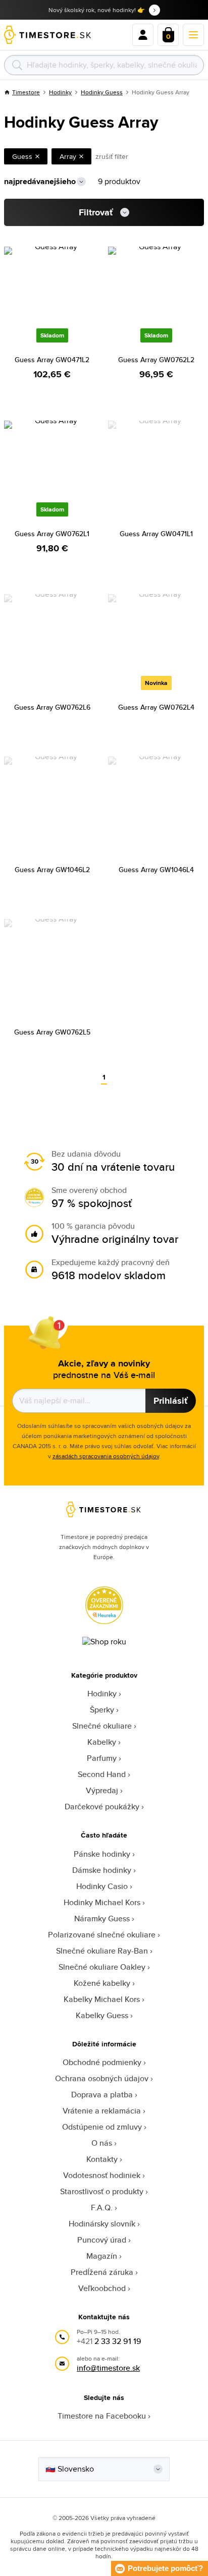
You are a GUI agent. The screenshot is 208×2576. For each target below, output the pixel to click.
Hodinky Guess (102, 92)
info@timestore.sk (108, 2368)
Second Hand (102, 1774)
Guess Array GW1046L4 (156, 870)
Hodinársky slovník (102, 2224)
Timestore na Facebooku (102, 2416)
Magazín (102, 2256)
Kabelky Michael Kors (102, 1999)
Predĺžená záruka (102, 2272)
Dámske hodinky (102, 1870)
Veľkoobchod (102, 2288)
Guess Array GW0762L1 (52, 534)
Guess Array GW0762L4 (156, 707)
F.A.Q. (102, 2208)
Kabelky (102, 1742)
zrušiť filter (112, 156)
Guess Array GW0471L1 (156, 534)
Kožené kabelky (102, 1983)
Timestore (26, 92)
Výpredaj (102, 1790)
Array (68, 156)
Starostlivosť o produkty (102, 2191)
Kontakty (102, 2159)
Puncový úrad (102, 2240)
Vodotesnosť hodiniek (102, 2175)
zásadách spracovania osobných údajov (106, 1456)
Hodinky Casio (102, 1886)
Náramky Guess (102, 1919)
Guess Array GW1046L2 (52, 870)
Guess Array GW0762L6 (52, 707)
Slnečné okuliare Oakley (102, 1967)
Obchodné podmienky (102, 2062)
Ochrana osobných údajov (102, 2078)
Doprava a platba (102, 2095)
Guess (22, 156)
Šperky (102, 1710)
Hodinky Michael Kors (102, 1902)
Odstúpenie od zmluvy (102, 2127)
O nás (102, 2143)
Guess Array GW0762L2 (156, 360)
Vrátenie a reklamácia (102, 2111)
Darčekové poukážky (102, 1807)
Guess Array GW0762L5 (52, 1032)
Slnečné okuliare (102, 1726)
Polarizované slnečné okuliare (102, 1935)
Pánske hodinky (102, 1854)
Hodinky (60, 92)
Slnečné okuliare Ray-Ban (102, 1951)
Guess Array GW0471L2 (52, 360)
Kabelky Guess (102, 2015)
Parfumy (102, 1758)
